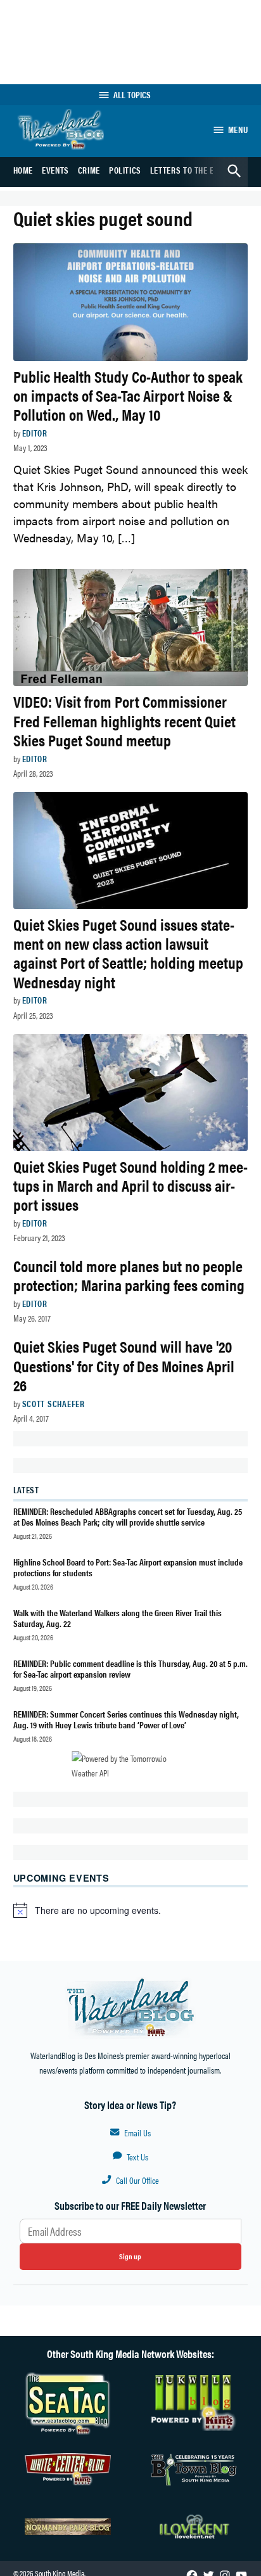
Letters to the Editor (193, 170)
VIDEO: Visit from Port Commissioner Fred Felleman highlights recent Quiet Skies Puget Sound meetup (124, 720)
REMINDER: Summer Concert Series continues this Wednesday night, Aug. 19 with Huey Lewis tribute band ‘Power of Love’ (126, 1719)
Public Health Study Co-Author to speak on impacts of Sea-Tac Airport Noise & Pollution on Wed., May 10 (128, 395)
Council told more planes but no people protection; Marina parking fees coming (129, 1275)
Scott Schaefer (54, 1403)
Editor (35, 433)
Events (55, 170)
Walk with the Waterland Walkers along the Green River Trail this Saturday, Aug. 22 (118, 1618)
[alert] (131, 1910)
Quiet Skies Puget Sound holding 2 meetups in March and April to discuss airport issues (130, 1185)
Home (23, 170)
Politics (125, 170)
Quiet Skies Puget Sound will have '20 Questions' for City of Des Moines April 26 (124, 1365)
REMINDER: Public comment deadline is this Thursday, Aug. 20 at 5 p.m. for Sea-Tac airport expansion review (130, 1668)
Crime (89, 170)
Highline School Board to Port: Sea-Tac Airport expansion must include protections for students (128, 1567)
